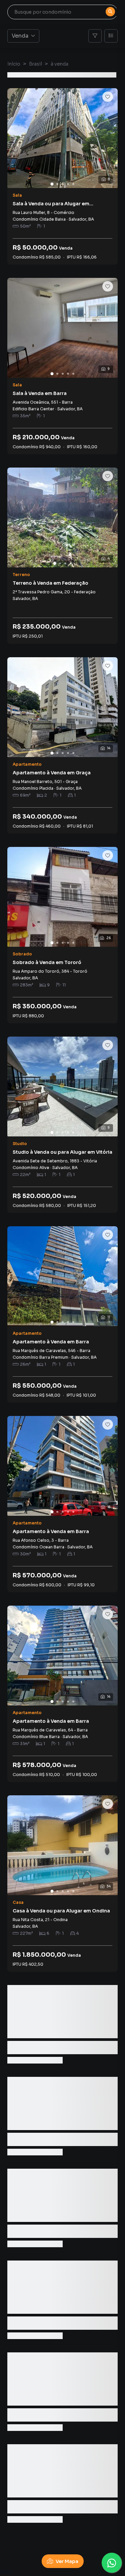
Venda (20, 36)
